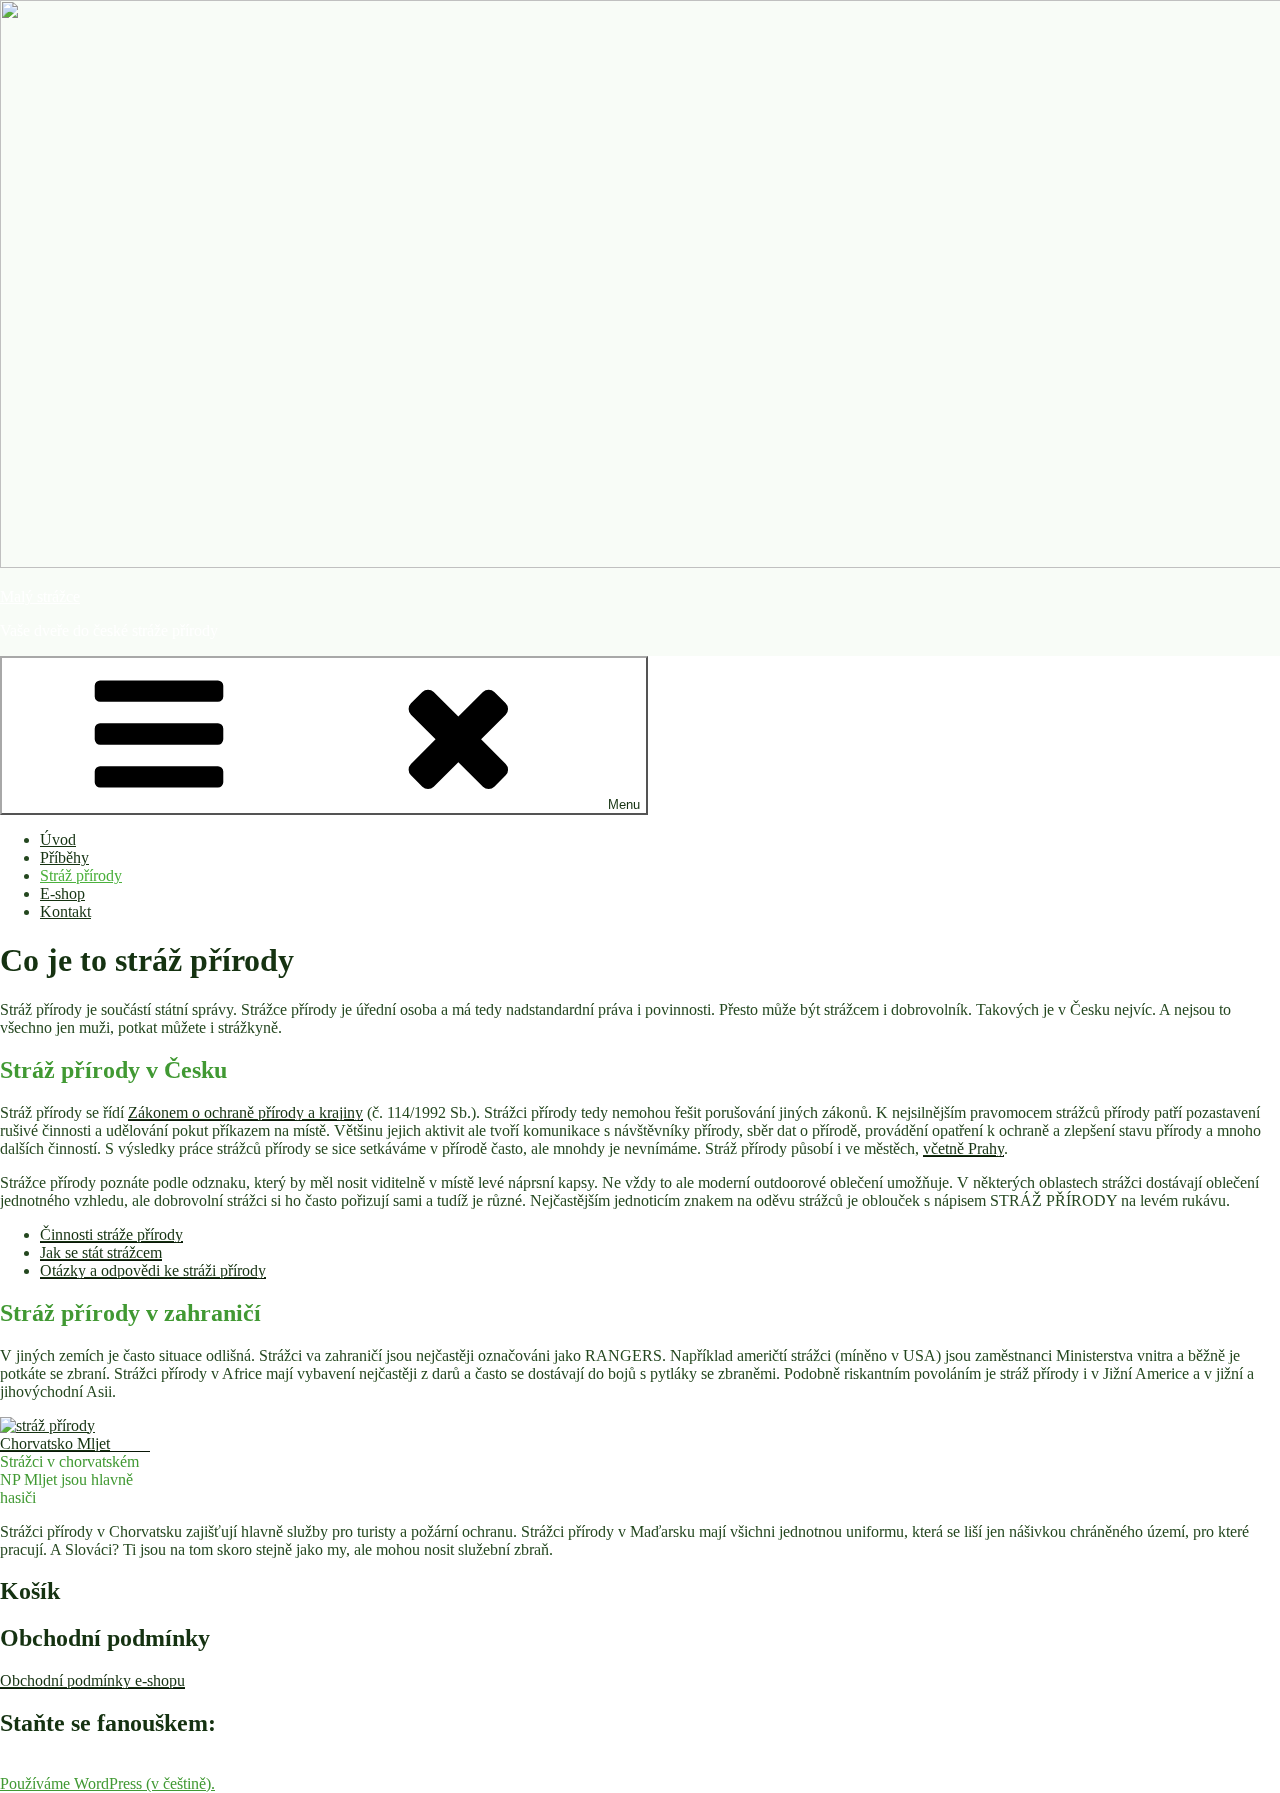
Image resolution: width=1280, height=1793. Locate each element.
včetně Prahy (963, 1148)
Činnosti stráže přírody (111, 1234)
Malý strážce (40, 596)
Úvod (58, 839)
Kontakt (65, 911)
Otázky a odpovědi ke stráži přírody (153, 1270)
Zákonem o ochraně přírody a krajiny (245, 1112)
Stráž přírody (81, 875)
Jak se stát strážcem (101, 1252)
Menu (624, 804)
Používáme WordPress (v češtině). (107, 1783)
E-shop (62, 893)
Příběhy (64, 857)
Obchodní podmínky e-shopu (92, 1680)
